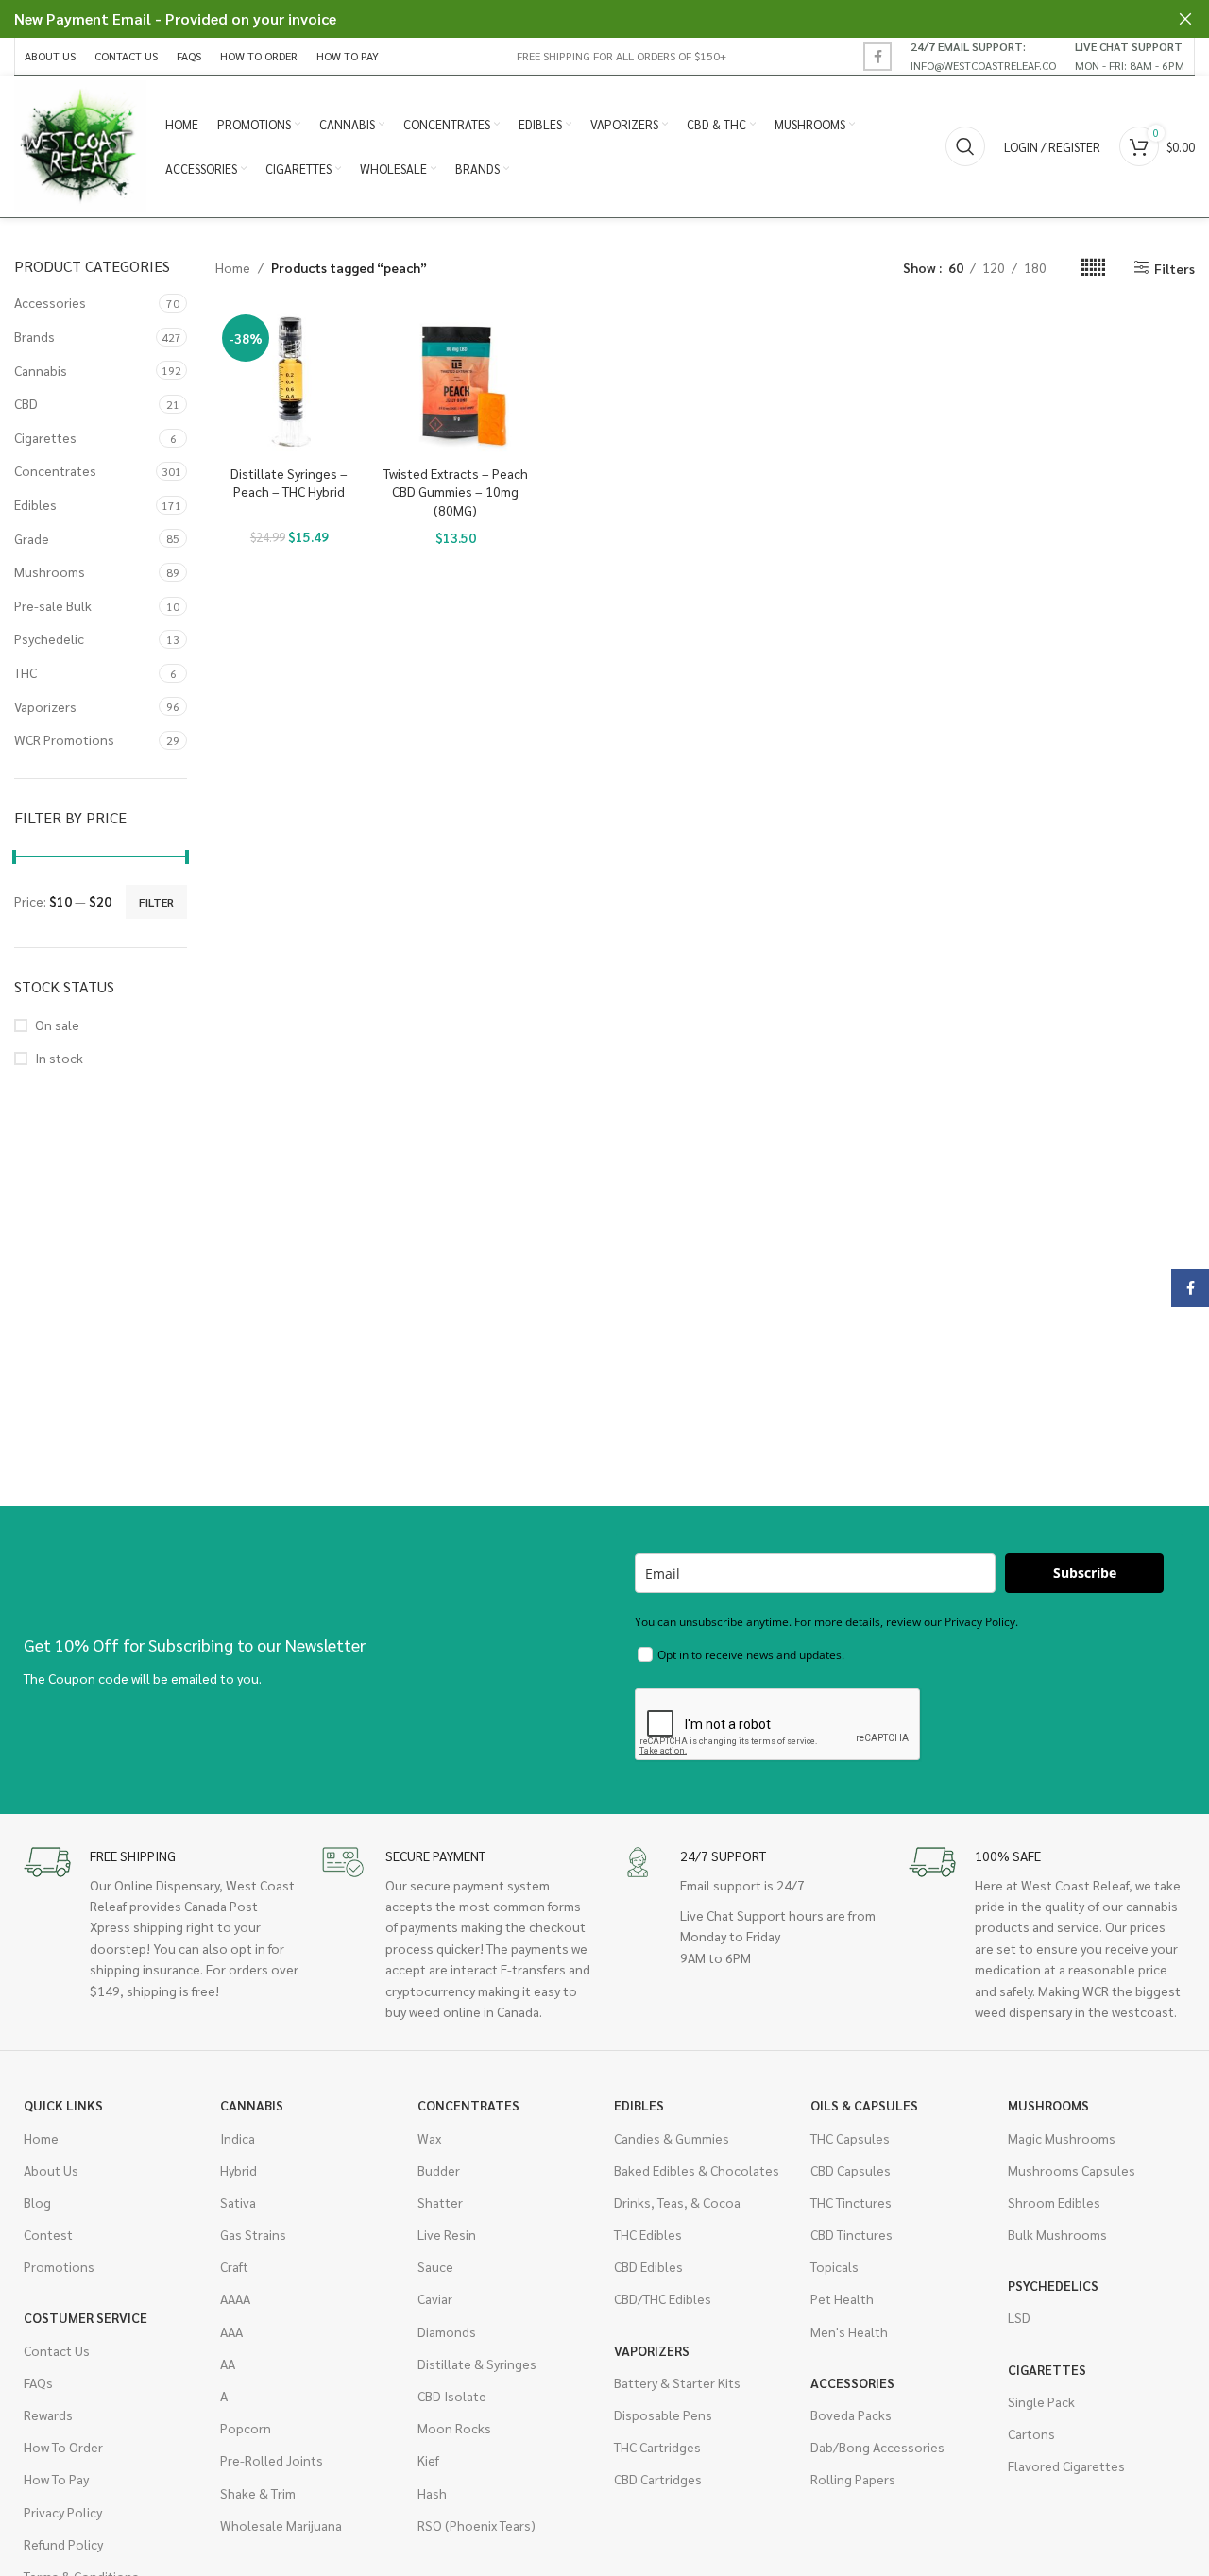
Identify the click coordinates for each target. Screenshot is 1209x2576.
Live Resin (447, 2234)
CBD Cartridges (658, 2479)
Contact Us (57, 2350)
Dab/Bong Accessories (877, 2447)
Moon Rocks (454, 2428)
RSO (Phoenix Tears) (477, 2525)
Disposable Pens (663, 2415)
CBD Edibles (648, 2266)
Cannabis (41, 370)
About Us (51, 2170)
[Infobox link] (983, 56)
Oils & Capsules (864, 2105)
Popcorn (246, 2428)
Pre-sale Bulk (53, 605)
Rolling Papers (853, 2479)
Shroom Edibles (1054, 2202)
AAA (231, 2331)
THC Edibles (648, 2234)
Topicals (834, 2266)
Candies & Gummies (672, 2138)
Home (233, 267)
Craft (234, 2266)
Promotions (59, 2266)
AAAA (235, 2298)
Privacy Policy (63, 2512)
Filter (156, 902)
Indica (238, 2138)
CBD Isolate (452, 2396)
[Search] (965, 146)
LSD (1019, 2317)
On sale (57, 1025)
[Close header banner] (1185, 19)
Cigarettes (45, 437)
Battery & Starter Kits (677, 2382)
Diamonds (447, 2331)
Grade (32, 538)
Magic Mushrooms (1062, 2138)
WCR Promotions (64, 739)
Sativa (238, 2202)
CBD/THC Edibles (663, 2298)
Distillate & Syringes (477, 2364)
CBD (26, 403)
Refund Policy (63, 2544)
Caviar (435, 2298)
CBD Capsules (851, 2170)
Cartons (1031, 2433)
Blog (37, 2202)
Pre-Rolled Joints (272, 2460)
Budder (439, 2170)
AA (228, 2364)
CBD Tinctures (851, 2234)
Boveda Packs (851, 2415)
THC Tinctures (851, 2202)
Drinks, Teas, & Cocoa (677, 2202)
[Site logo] (80, 144)
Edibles (35, 504)
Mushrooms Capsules (1072, 2170)
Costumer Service (85, 2317)
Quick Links (63, 2105)
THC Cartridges (657, 2447)
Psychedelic (49, 638)
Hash (432, 2493)
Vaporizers (45, 706)
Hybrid (238, 2170)
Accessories (50, 302)
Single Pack (1041, 2401)
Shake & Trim (258, 2493)
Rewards (48, 2415)
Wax (429, 2138)
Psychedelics (1053, 2285)
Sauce (435, 2266)
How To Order (63, 2447)
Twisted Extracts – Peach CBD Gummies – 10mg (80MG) (456, 491)
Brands (34, 336)
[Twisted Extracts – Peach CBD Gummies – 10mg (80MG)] (455, 381)
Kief (428, 2460)
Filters (1175, 268)
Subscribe (1085, 1573)
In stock (59, 1058)
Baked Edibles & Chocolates (697, 2170)
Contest (48, 2234)
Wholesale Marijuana (281, 2525)
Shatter (440, 2202)
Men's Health (849, 2331)
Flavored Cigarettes (1066, 2466)
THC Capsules (850, 2138)
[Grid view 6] (1093, 268)
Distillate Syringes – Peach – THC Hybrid (289, 483)
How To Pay (56, 2479)
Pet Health (842, 2298)
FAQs (38, 2382)
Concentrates (55, 470)
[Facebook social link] (877, 57)
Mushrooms (50, 571)
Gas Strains (253, 2234)
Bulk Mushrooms (1057, 2234)
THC (26, 672)
